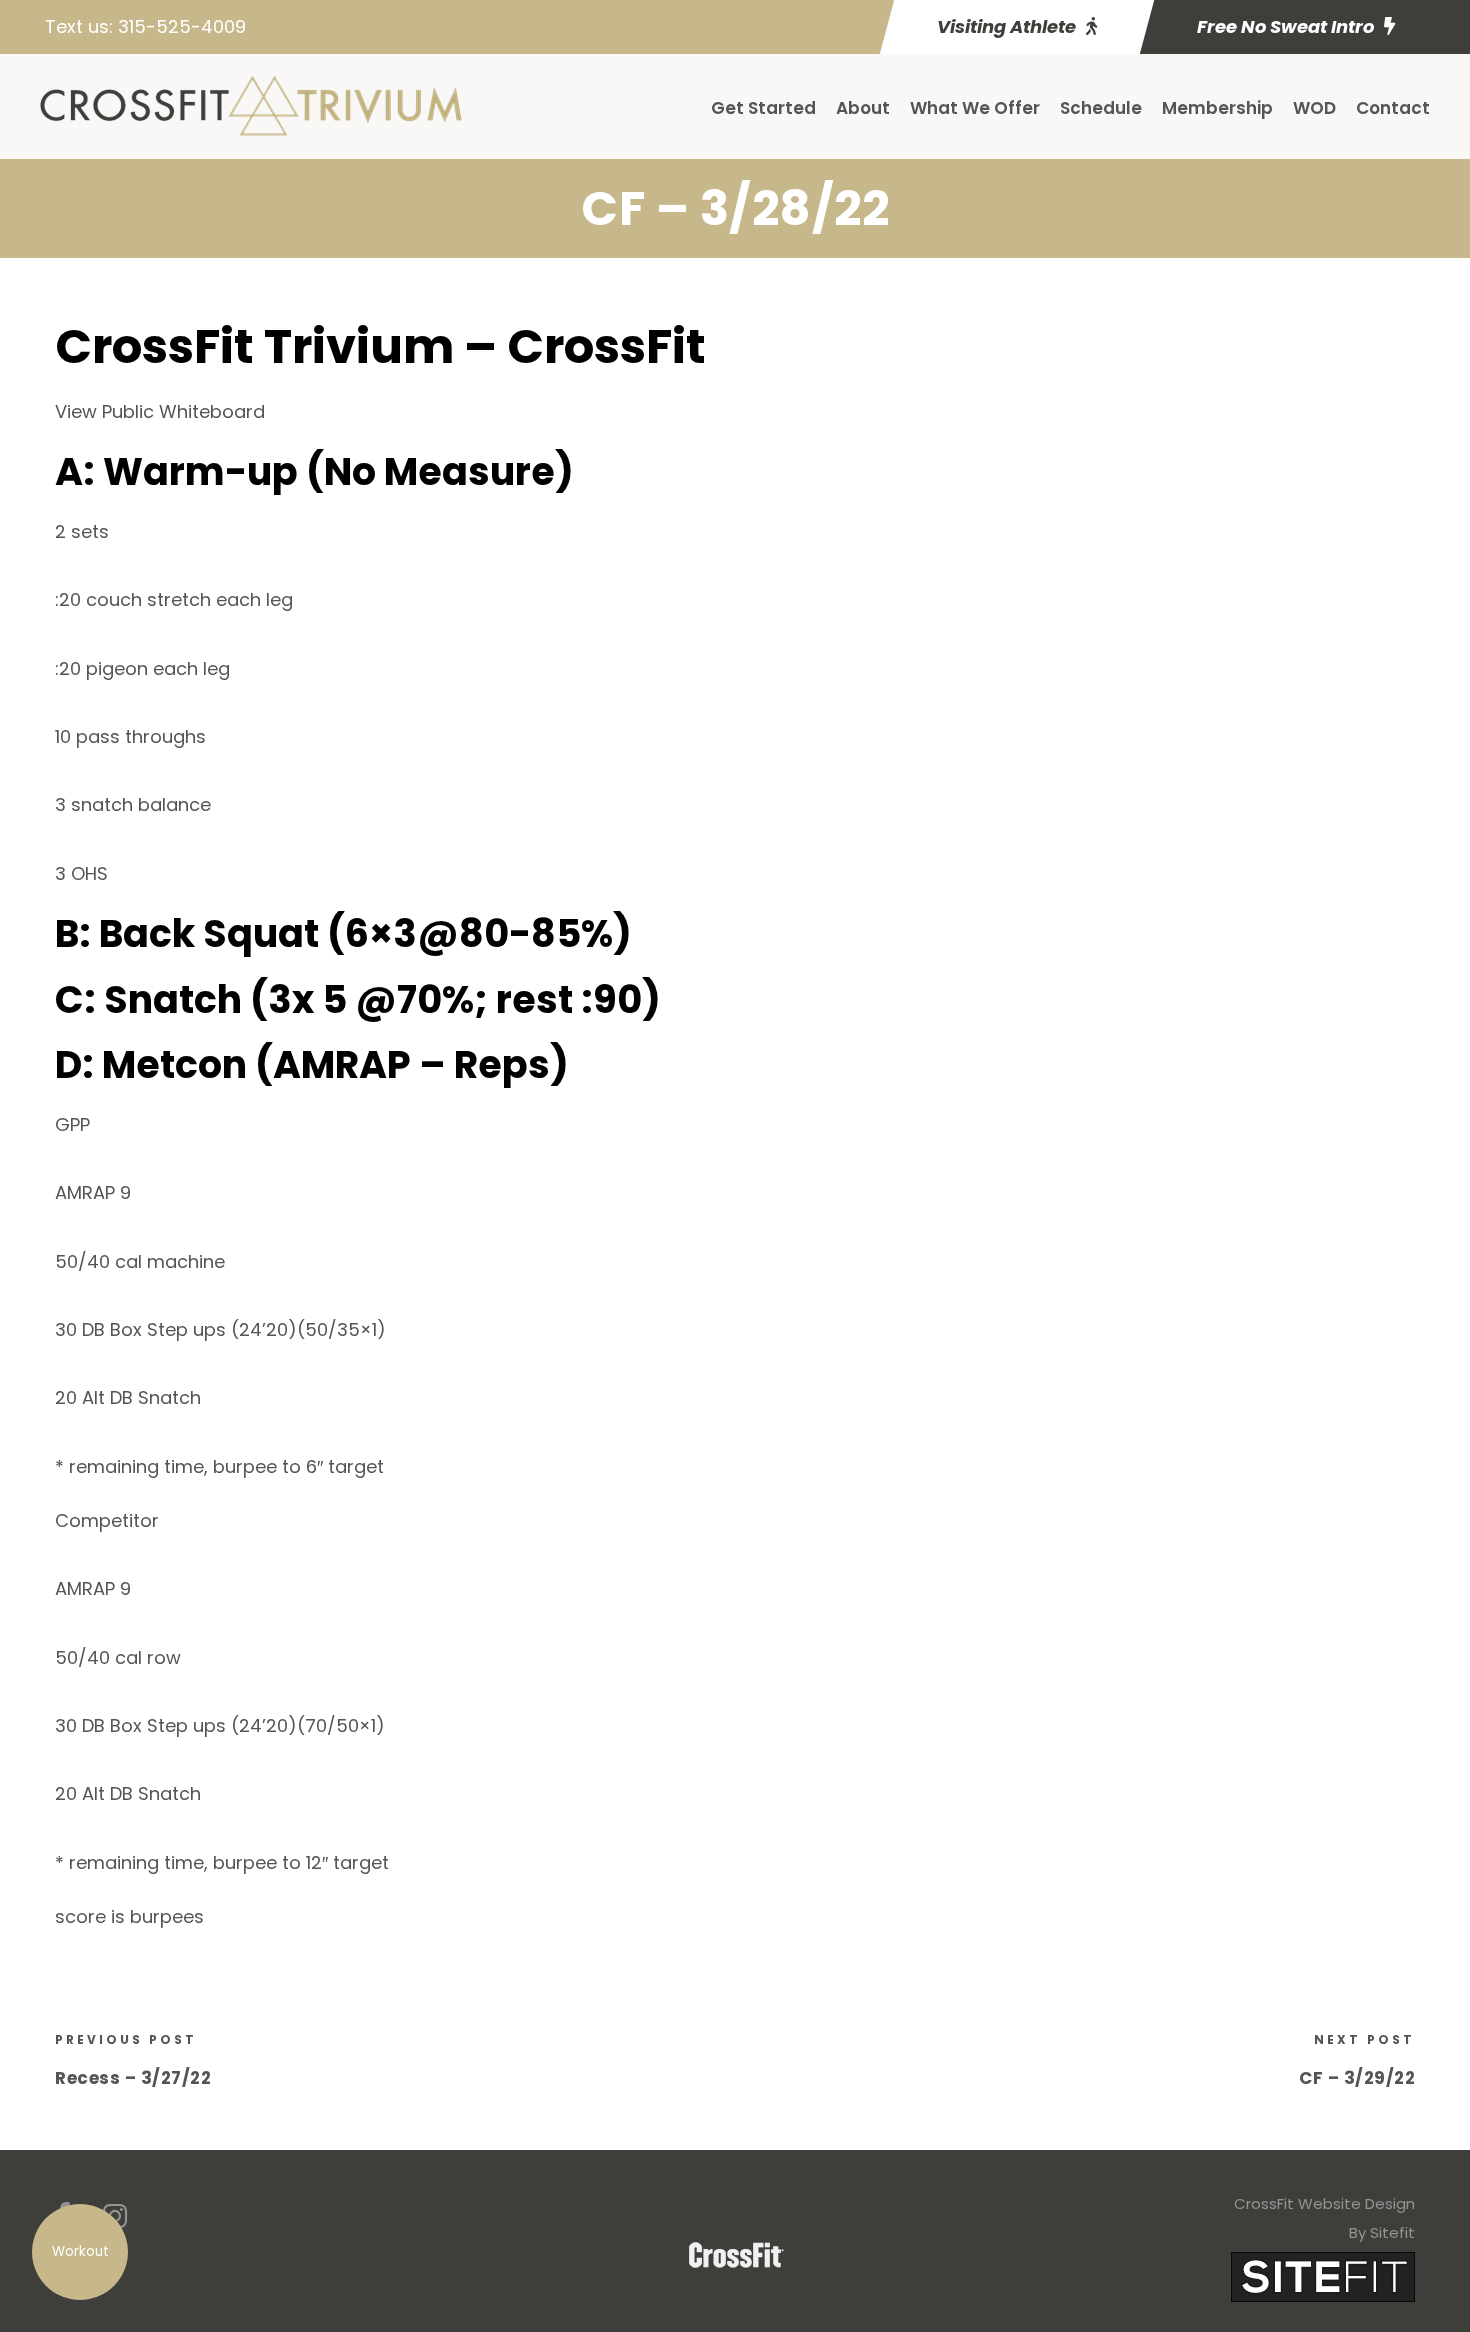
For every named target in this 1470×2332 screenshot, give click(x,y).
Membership (1217, 108)
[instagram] (115, 2216)
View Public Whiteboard (160, 411)
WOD (1314, 108)
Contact (1393, 108)
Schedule (1101, 108)
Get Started (763, 108)
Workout (80, 2251)
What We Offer (975, 108)
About (863, 108)
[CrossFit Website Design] (1323, 2275)
